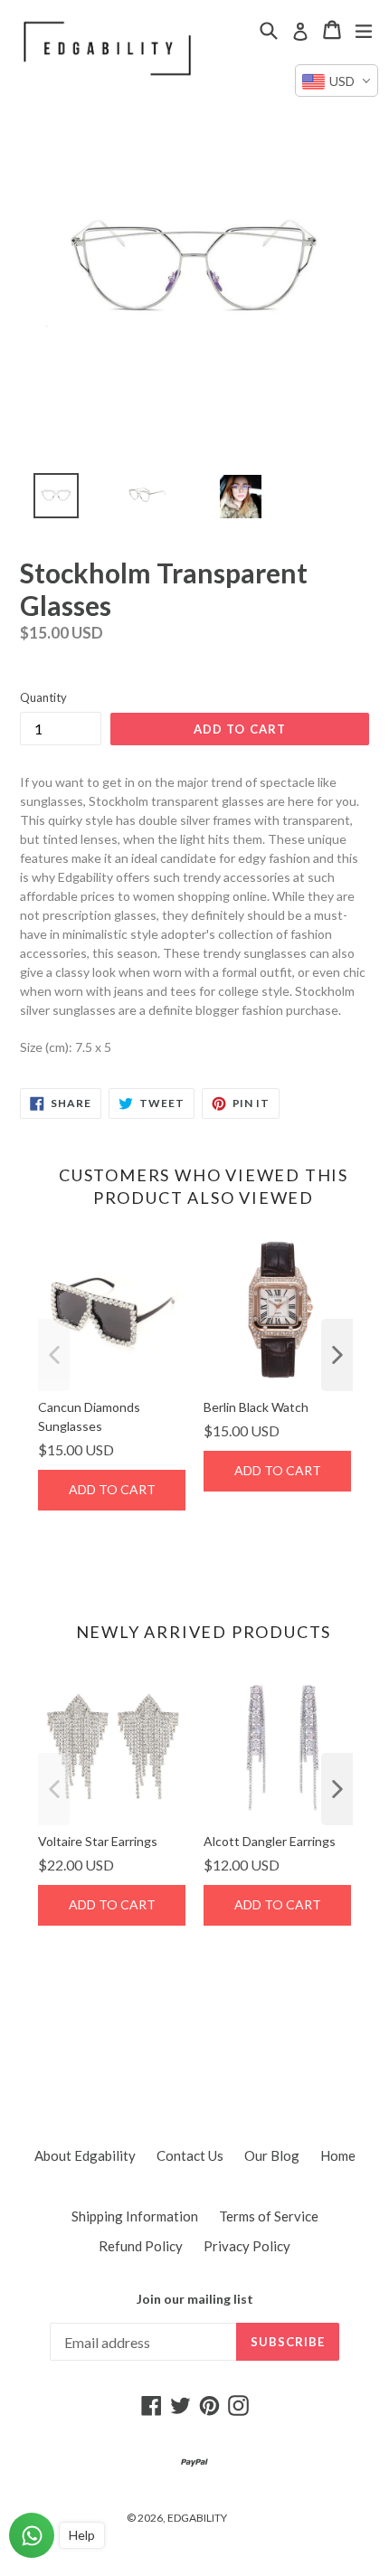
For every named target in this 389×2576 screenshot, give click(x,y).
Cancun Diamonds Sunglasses (89, 1416)
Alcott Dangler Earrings (270, 1841)
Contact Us (190, 2155)
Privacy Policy (247, 2246)
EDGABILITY (197, 2518)
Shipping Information (135, 2216)
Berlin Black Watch (256, 1407)
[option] (46, 500)
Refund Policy (141, 2246)
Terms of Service (269, 2216)
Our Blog (272, 2155)
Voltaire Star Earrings (98, 1841)
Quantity (43, 697)
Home (338, 2155)
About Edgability (85, 2155)
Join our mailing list (195, 2299)
